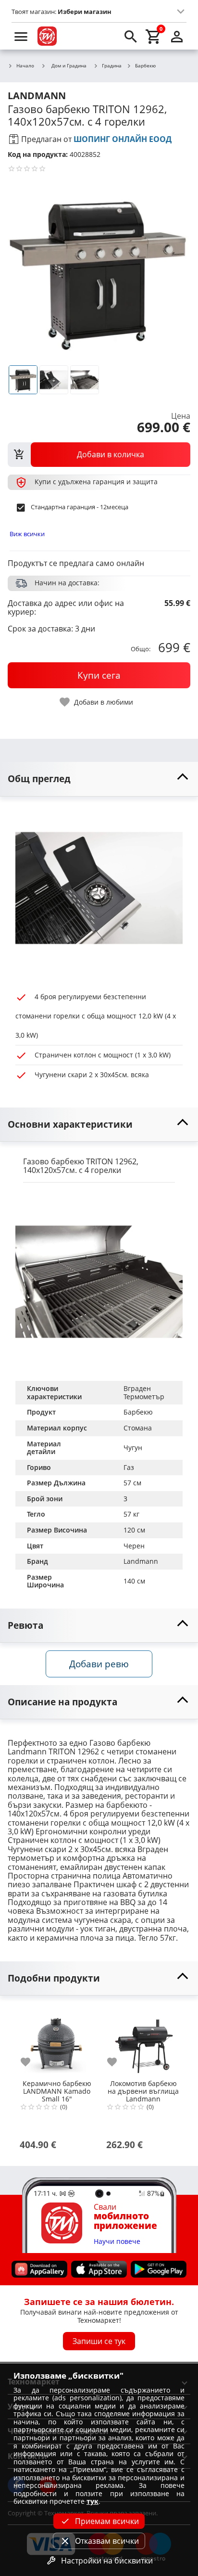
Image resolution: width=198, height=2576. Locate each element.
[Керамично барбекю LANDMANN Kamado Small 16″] (57, 2041)
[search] (131, 36)
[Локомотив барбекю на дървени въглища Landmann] (143, 2041)
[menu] (21, 36)
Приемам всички (107, 2521)
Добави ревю (99, 1664)
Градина (112, 66)
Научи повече (117, 2242)
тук (93, 2501)
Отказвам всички (107, 2541)
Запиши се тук (99, 2341)
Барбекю (145, 66)
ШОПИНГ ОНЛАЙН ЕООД (123, 139)
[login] (177, 36)
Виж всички (27, 534)
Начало (25, 66)
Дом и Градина (69, 65)
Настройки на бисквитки (107, 2561)
